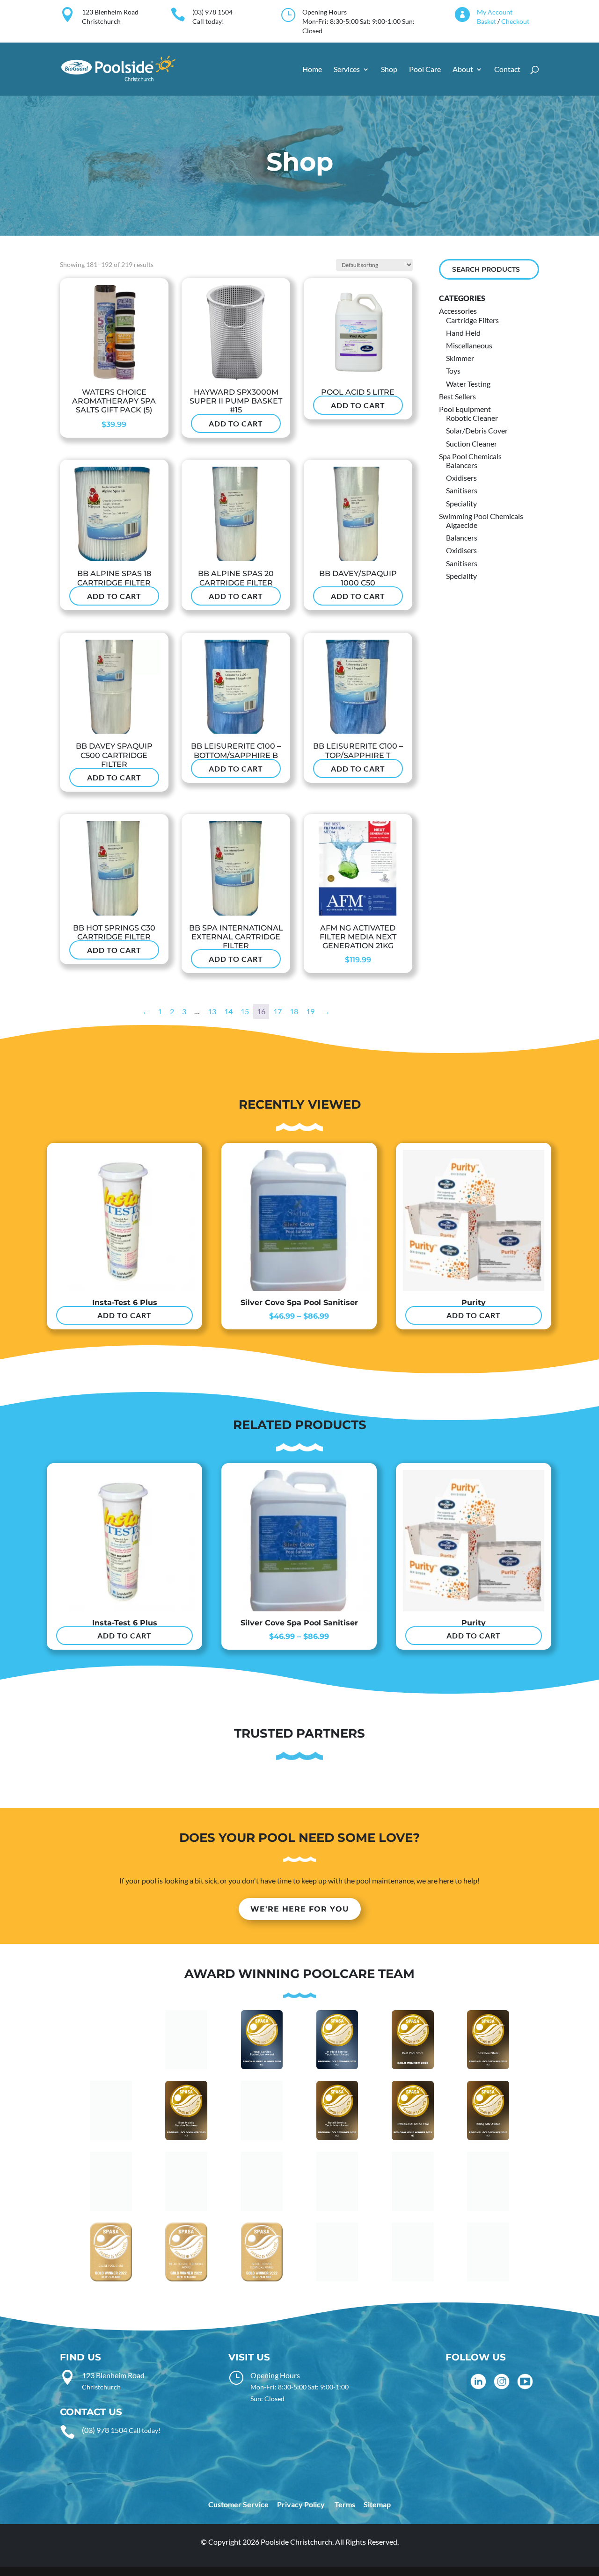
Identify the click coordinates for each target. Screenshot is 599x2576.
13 (212, 1011)
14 (228, 1011)
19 (310, 1011)
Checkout (515, 21)
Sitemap (377, 2504)
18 (294, 1011)
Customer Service (238, 2504)
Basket (486, 21)
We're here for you (300, 1909)
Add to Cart (236, 423)
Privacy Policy (301, 2504)
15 (245, 1011)
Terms (345, 2504)
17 (278, 1011)
